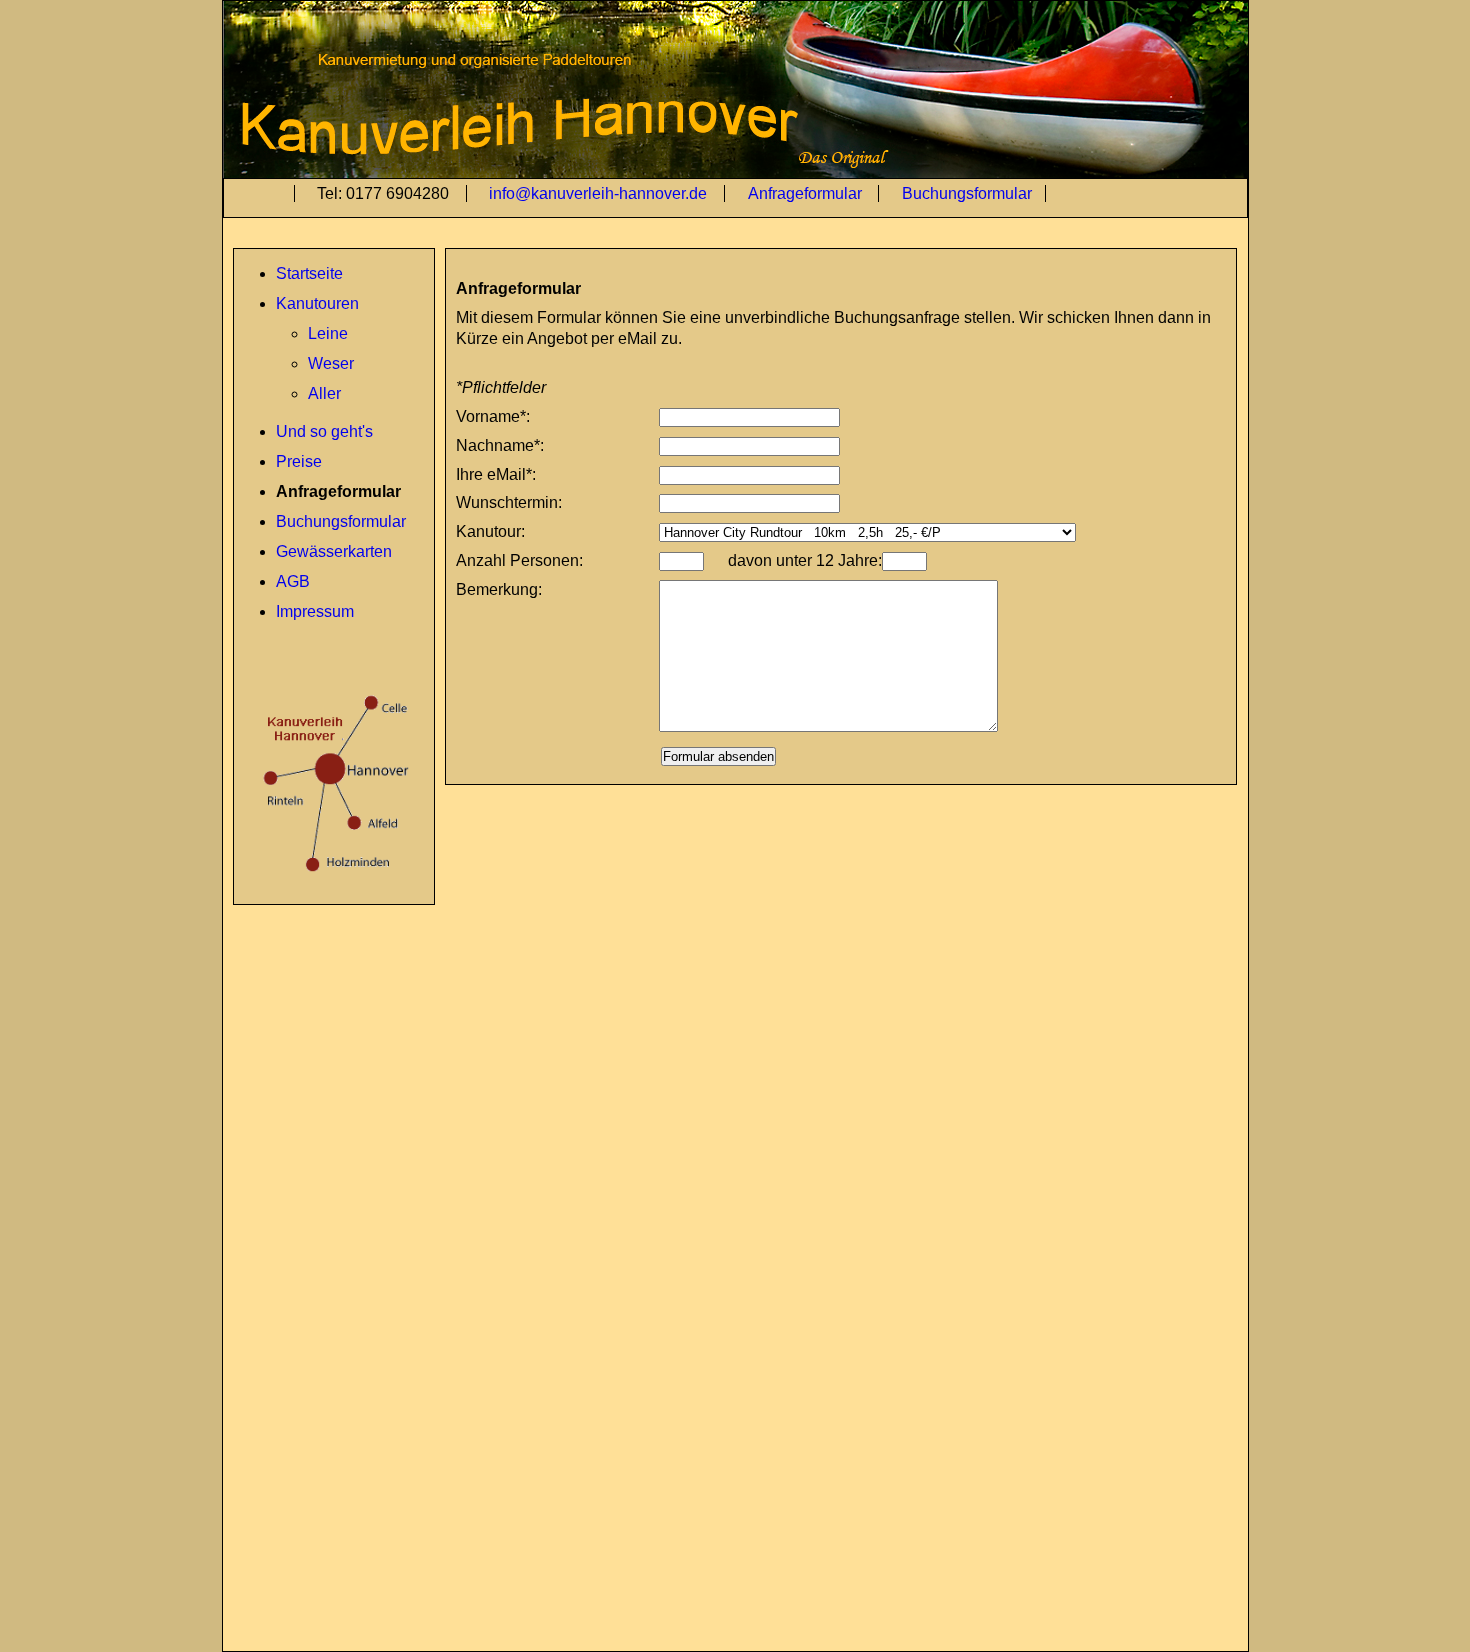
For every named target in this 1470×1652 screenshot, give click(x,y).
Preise (299, 461)
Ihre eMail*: (496, 474)
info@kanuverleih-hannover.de (600, 193)
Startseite (309, 273)
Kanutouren (317, 303)
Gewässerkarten (334, 551)
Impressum (315, 611)
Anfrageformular (807, 193)
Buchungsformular (967, 193)
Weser (331, 363)
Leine (328, 333)
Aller (324, 393)
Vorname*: (493, 416)
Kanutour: (490, 531)
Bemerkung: (499, 589)
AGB (293, 581)
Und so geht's (324, 431)
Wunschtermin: (509, 502)
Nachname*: (500, 445)
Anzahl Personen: (519, 560)
